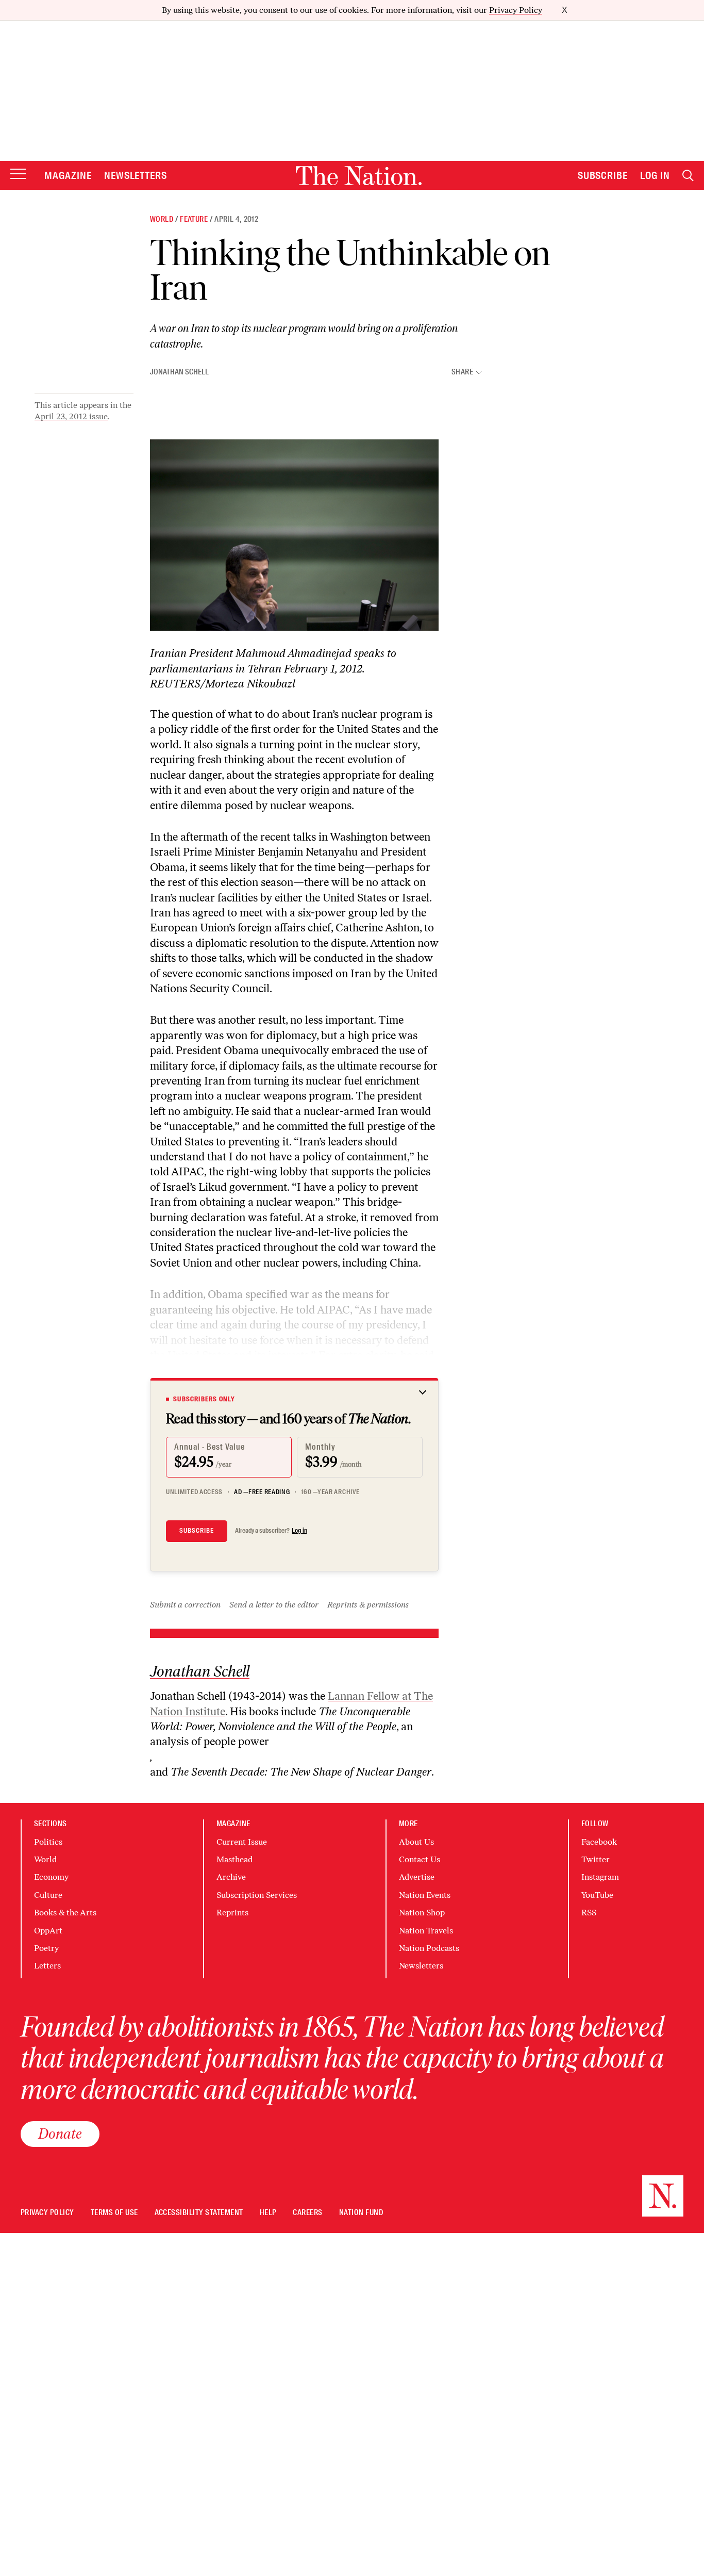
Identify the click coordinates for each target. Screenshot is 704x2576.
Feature (194, 219)
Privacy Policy (516, 10)
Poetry (46, 1948)
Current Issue (242, 1842)
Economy (51, 1877)
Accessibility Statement (199, 2213)
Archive (231, 1877)
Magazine (68, 175)
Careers (307, 2213)
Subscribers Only (204, 1399)
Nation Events (425, 1895)
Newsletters (136, 175)
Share (462, 372)
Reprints (232, 1913)
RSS (589, 1913)
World (162, 219)
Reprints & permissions (368, 1605)
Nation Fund (361, 2213)
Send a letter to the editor (274, 1605)
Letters (47, 1966)
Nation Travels (426, 1931)
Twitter (596, 1859)
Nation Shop (422, 1913)
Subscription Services (257, 1895)
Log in (299, 1531)
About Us (416, 1842)
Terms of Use (114, 2213)
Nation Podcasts (429, 1948)
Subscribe (603, 175)
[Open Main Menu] (18, 175)
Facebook (599, 1842)
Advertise (417, 1877)
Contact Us (420, 1859)
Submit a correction (185, 1605)
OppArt (48, 1931)
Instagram (600, 1877)
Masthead (234, 1859)
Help (268, 2213)
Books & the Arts (65, 1913)
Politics (48, 1842)
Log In (655, 175)
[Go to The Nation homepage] (359, 176)
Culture (48, 1895)
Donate (60, 2134)
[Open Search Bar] (688, 176)
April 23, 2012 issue (71, 416)
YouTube (597, 1895)
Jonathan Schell (179, 372)
